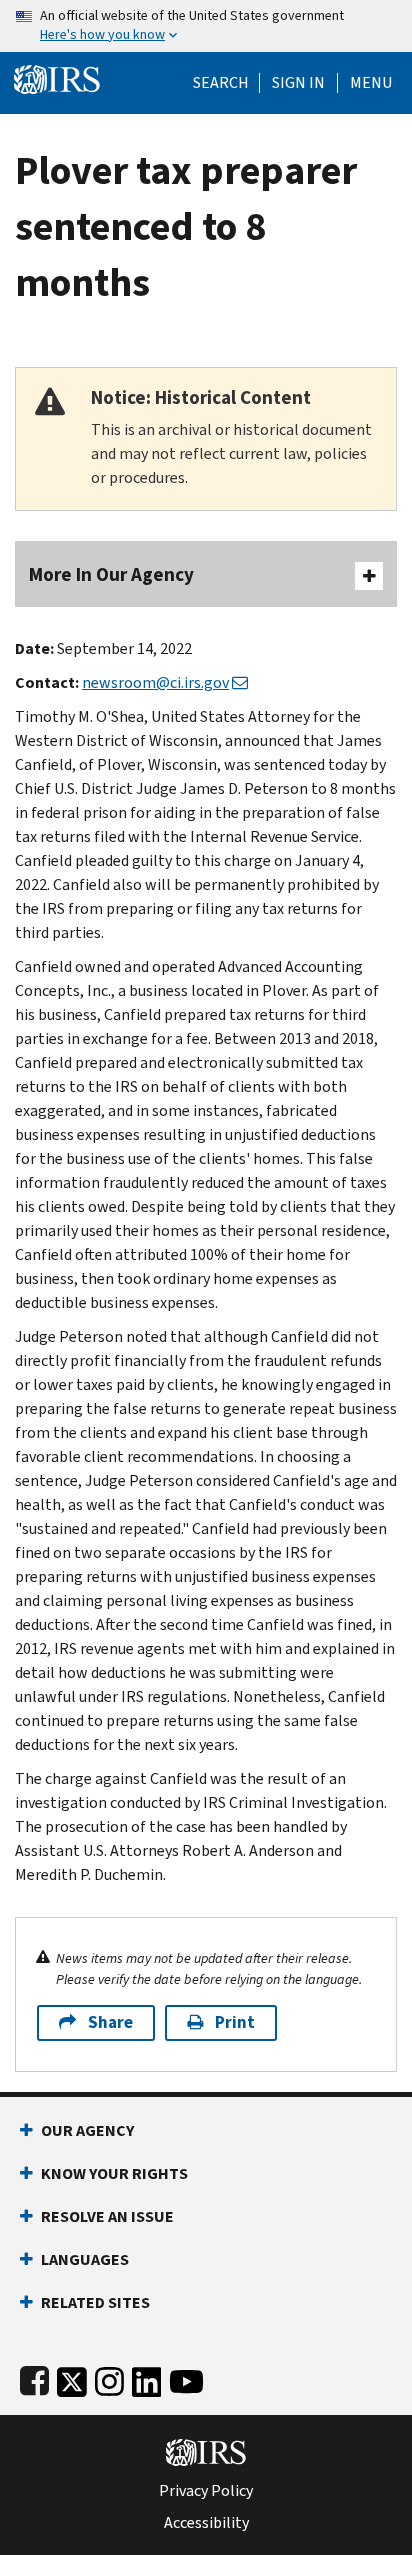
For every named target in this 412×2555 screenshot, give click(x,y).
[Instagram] (109, 2377)
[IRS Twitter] (72, 2377)
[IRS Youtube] (186, 2377)
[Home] (57, 77)
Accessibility (206, 2523)
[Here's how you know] (206, 26)
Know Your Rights (114, 2173)
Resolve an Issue (107, 2216)
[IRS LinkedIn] (147, 2377)
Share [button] (110, 2022)
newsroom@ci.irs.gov (155, 682)
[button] (298, 83)
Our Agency (87, 2130)
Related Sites (95, 2302)
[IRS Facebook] (34, 2377)
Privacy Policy (206, 2491)
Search (221, 83)
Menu (371, 83)
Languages (85, 2259)
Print (235, 2022)
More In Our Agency (111, 574)
